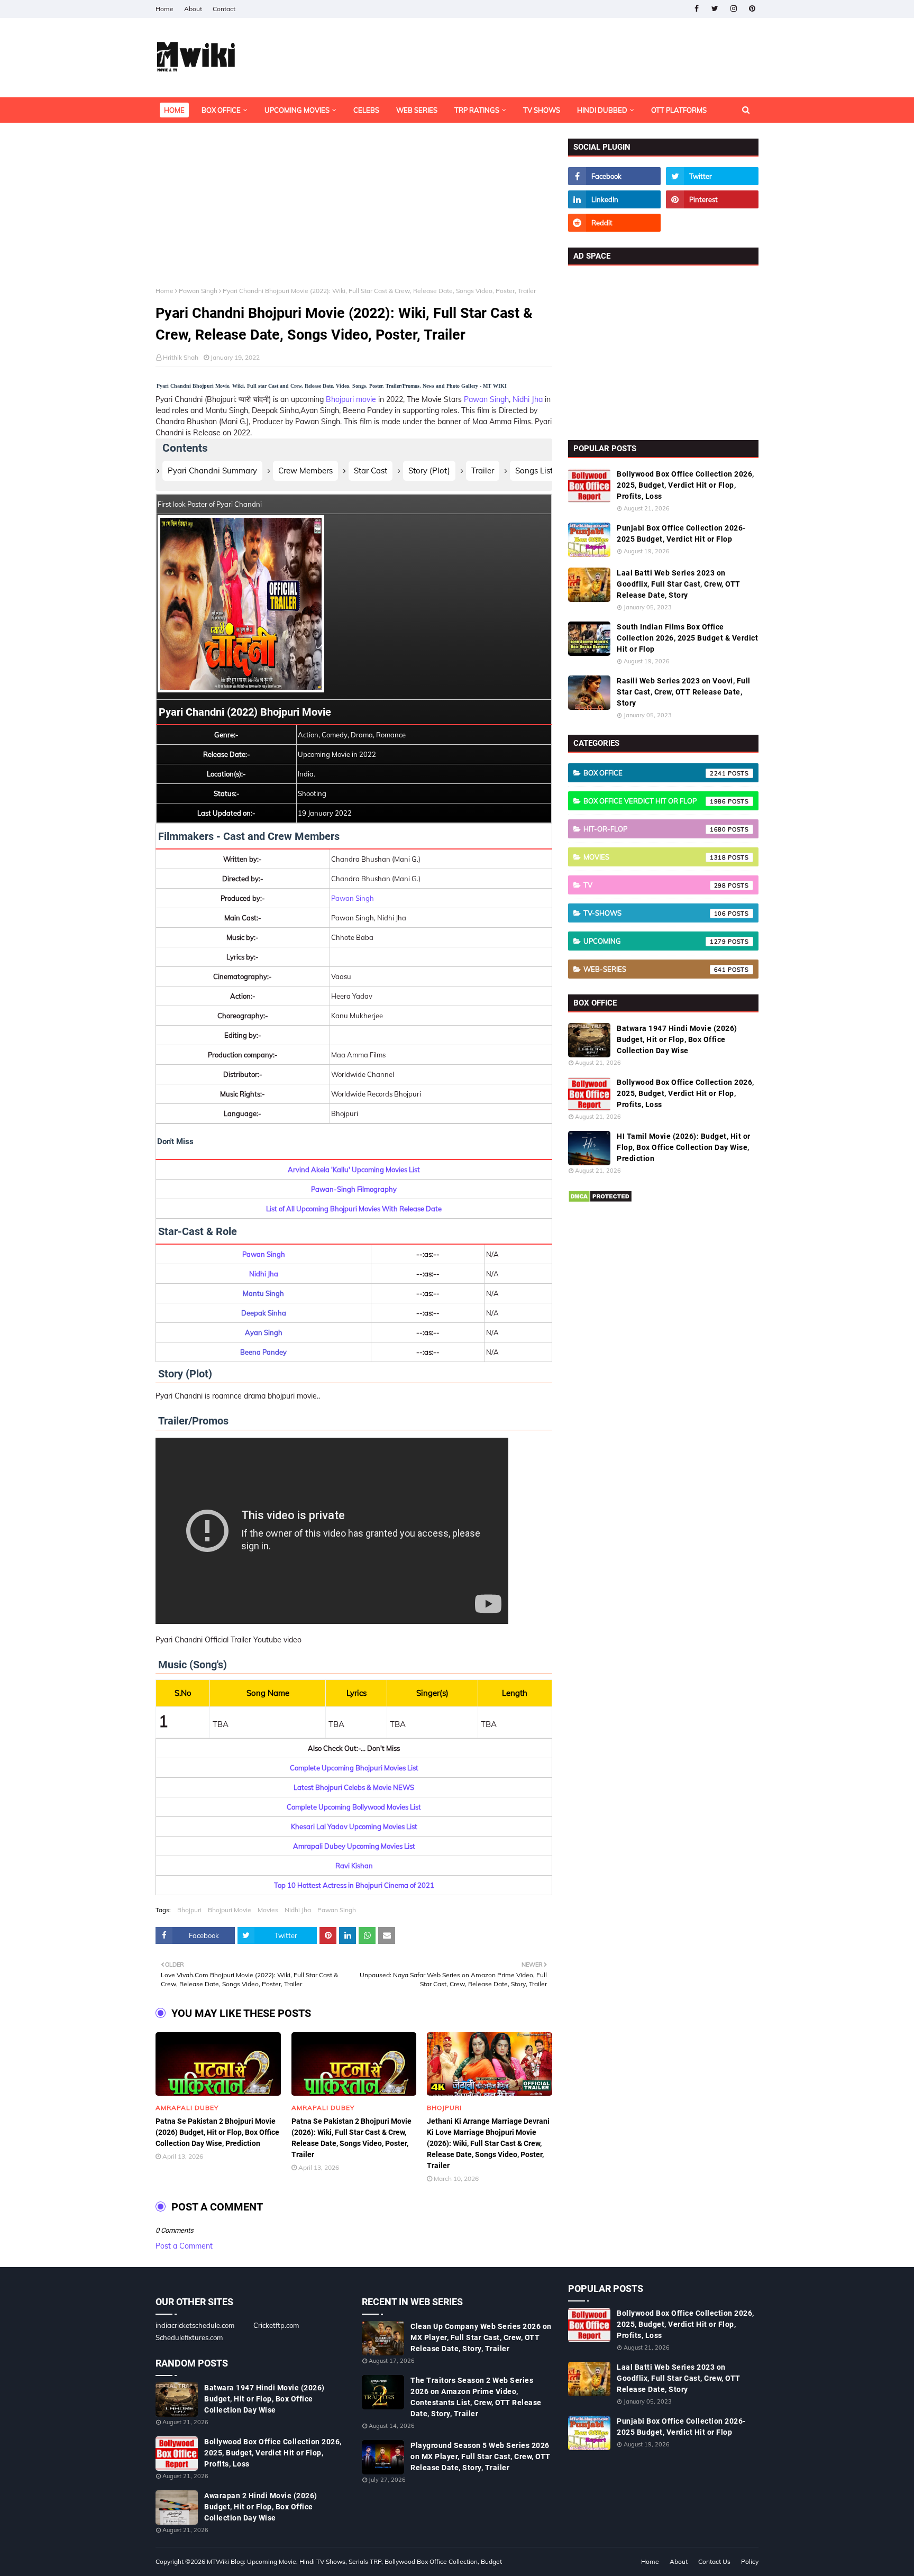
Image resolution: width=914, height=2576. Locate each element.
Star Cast (371, 471)
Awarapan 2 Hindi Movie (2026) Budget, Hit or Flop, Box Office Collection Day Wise (261, 2507)
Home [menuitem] (174, 110)
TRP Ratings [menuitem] (477, 110)
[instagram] (733, 9)
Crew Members (305, 471)
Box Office (655, 773)
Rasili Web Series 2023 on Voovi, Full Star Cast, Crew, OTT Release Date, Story (684, 692)
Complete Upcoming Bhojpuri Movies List (354, 1768)
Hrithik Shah (181, 357)
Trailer (483, 471)
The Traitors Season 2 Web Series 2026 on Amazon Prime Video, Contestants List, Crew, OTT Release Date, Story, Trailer (476, 2397)
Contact (224, 9)
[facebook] (696, 9)
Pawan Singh (198, 291)
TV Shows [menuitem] (542, 110)
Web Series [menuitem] (417, 110)
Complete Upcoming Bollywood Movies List (354, 1807)
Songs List (534, 471)
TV (655, 885)
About (193, 9)
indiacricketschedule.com (195, 2325)
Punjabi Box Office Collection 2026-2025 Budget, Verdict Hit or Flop (681, 533)
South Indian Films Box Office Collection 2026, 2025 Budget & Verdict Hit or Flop (687, 638)
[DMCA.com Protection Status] (600, 1200)
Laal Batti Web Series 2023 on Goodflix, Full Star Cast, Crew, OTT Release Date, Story (679, 584)
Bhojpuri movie (351, 399)
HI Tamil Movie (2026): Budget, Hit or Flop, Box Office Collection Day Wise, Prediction (684, 1147)
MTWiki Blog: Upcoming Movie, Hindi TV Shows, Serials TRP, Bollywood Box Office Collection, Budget (354, 2561)
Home (164, 9)
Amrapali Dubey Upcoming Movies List (354, 1846)
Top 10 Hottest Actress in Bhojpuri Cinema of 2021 (354, 1885)
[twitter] (715, 9)
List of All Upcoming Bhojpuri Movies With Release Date (354, 1209)
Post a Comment (184, 2246)
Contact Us (714, 2561)
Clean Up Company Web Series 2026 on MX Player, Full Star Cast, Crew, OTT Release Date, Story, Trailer (481, 2337)
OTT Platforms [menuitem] (679, 110)
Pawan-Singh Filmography (354, 1189)
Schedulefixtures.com (189, 2337)
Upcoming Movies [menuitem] (297, 110)
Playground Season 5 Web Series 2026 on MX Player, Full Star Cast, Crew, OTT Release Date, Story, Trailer (481, 2456)
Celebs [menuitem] (366, 110)
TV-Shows (655, 913)
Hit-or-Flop (655, 829)
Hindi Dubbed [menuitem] (602, 110)
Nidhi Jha (528, 399)
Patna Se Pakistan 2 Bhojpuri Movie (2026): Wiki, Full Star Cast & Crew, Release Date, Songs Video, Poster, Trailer (351, 2138)
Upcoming (655, 941)
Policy (750, 2561)
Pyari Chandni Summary (212, 471)
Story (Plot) (429, 471)
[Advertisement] (354, 213)
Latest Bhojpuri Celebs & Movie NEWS (354, 1787)
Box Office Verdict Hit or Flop (655, 801)
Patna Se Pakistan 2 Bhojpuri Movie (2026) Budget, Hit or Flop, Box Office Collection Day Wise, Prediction (217, 2132)
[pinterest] (752, 9)
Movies (268, 1910)
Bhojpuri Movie (230, 1910)
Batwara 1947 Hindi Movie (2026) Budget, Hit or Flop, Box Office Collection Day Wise (677, 1039)
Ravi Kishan (354, 1866)
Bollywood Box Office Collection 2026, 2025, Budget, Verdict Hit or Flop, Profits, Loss (686, 485)
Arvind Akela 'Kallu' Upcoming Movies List (354, 1170)
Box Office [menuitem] (221, 110)
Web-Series (655, 969)
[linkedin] (614, 199)
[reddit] (614, 223)
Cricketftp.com (276, 2325)
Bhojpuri (189, 1910)
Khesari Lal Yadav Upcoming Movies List (354, 1826)
